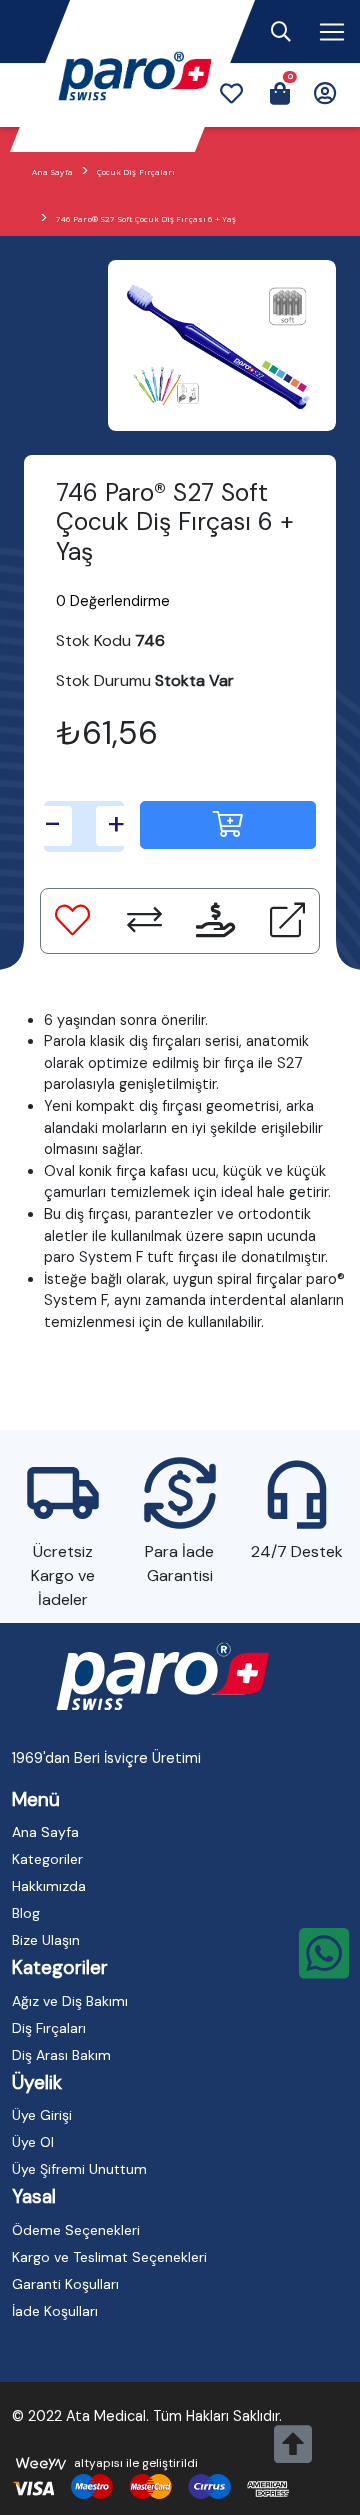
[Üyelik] (325, 96)
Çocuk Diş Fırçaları (136, 171)
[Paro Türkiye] (162, 1678)
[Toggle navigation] (281, 32)
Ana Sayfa (52, 171)
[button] (231, 96)
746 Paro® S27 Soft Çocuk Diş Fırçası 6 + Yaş (146, 218)
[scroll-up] (293, 2455)
